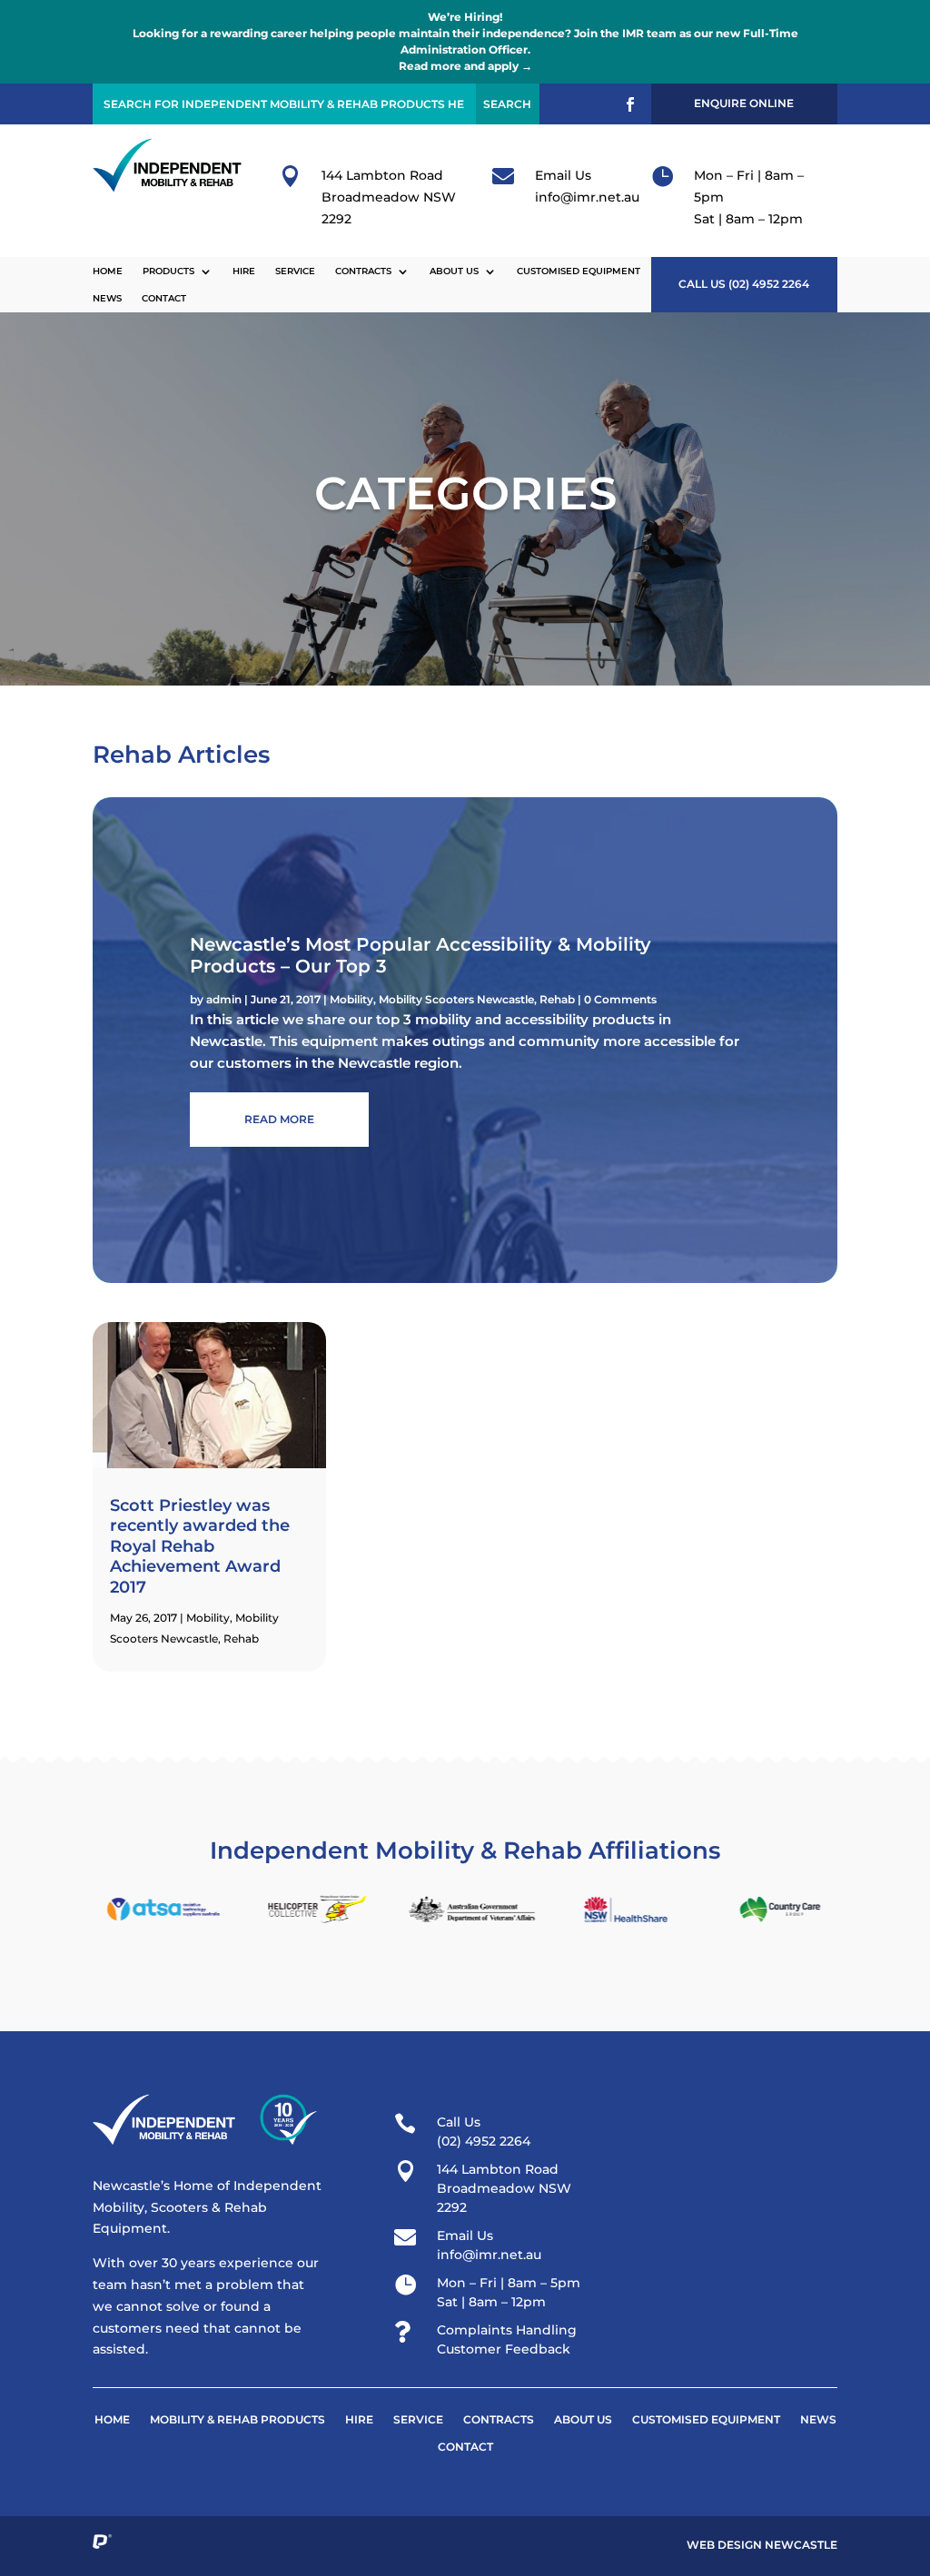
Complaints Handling (507, 2330)
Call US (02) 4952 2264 (744, 284)
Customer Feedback (504, 2349)
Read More (279, 1119)
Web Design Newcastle (762, 2545)
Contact (164, 298)
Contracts (363, 271)
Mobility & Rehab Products (237, 2420)
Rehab (557, 999)
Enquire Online (744, 103)
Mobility (351, 999)
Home (108, 271)
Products (168, 271)
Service (295, 271)
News (107, 298)
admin (224, 999)
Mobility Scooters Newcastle (456, 999)
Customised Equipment (579, 271)
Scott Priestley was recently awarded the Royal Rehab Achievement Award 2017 (200, 1546)
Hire (244, 271)
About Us (454, 271)
